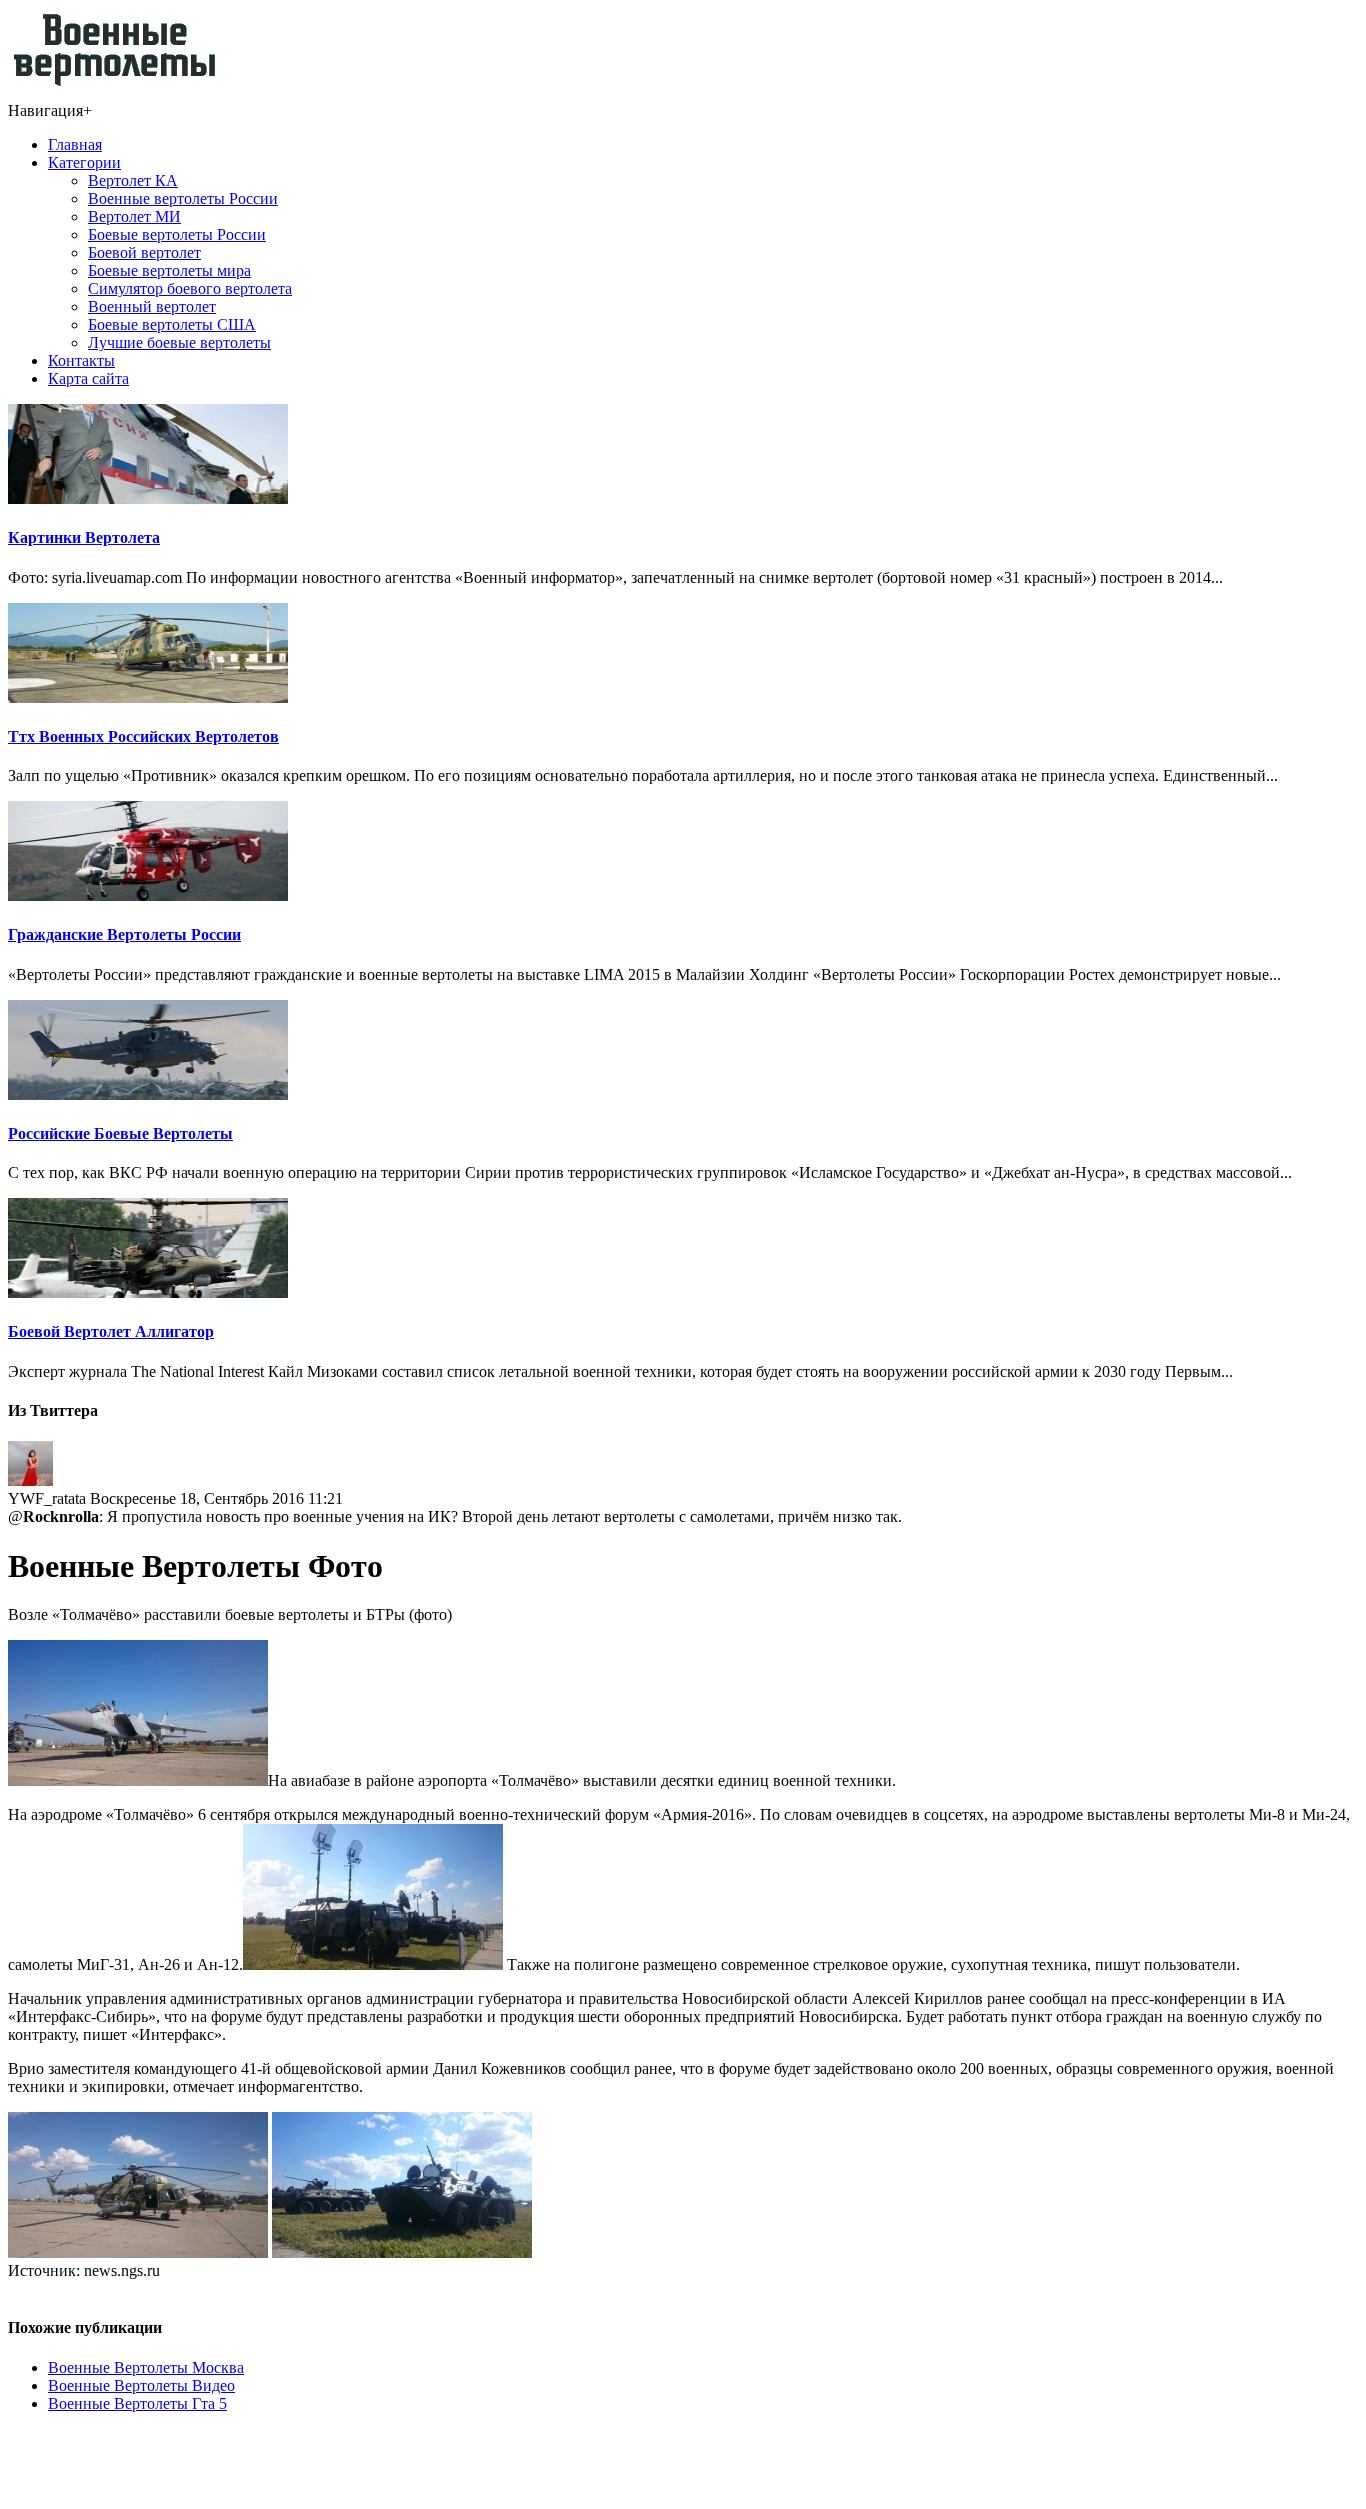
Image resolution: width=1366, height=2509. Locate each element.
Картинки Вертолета (84, 537)
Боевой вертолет (144, 252)
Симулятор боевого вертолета (190, 288)
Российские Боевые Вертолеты (120, 1133)
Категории (84, 162)
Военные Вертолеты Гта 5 (137, 2403)
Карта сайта (88, 378)
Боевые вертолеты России (177, 234)
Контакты (81, 360)
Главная (75, 144)
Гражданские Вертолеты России (124, 934)
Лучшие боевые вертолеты (179, 342)
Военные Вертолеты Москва (146, 2367)
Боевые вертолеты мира (169, 270)
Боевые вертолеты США (172, 324)
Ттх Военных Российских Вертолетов (143, 736)
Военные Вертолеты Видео (141, 2385)
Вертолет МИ (134, 216)
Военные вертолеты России (183, 198)
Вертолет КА (133, 180)
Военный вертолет (152, 306)
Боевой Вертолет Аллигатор (111, 1331)
